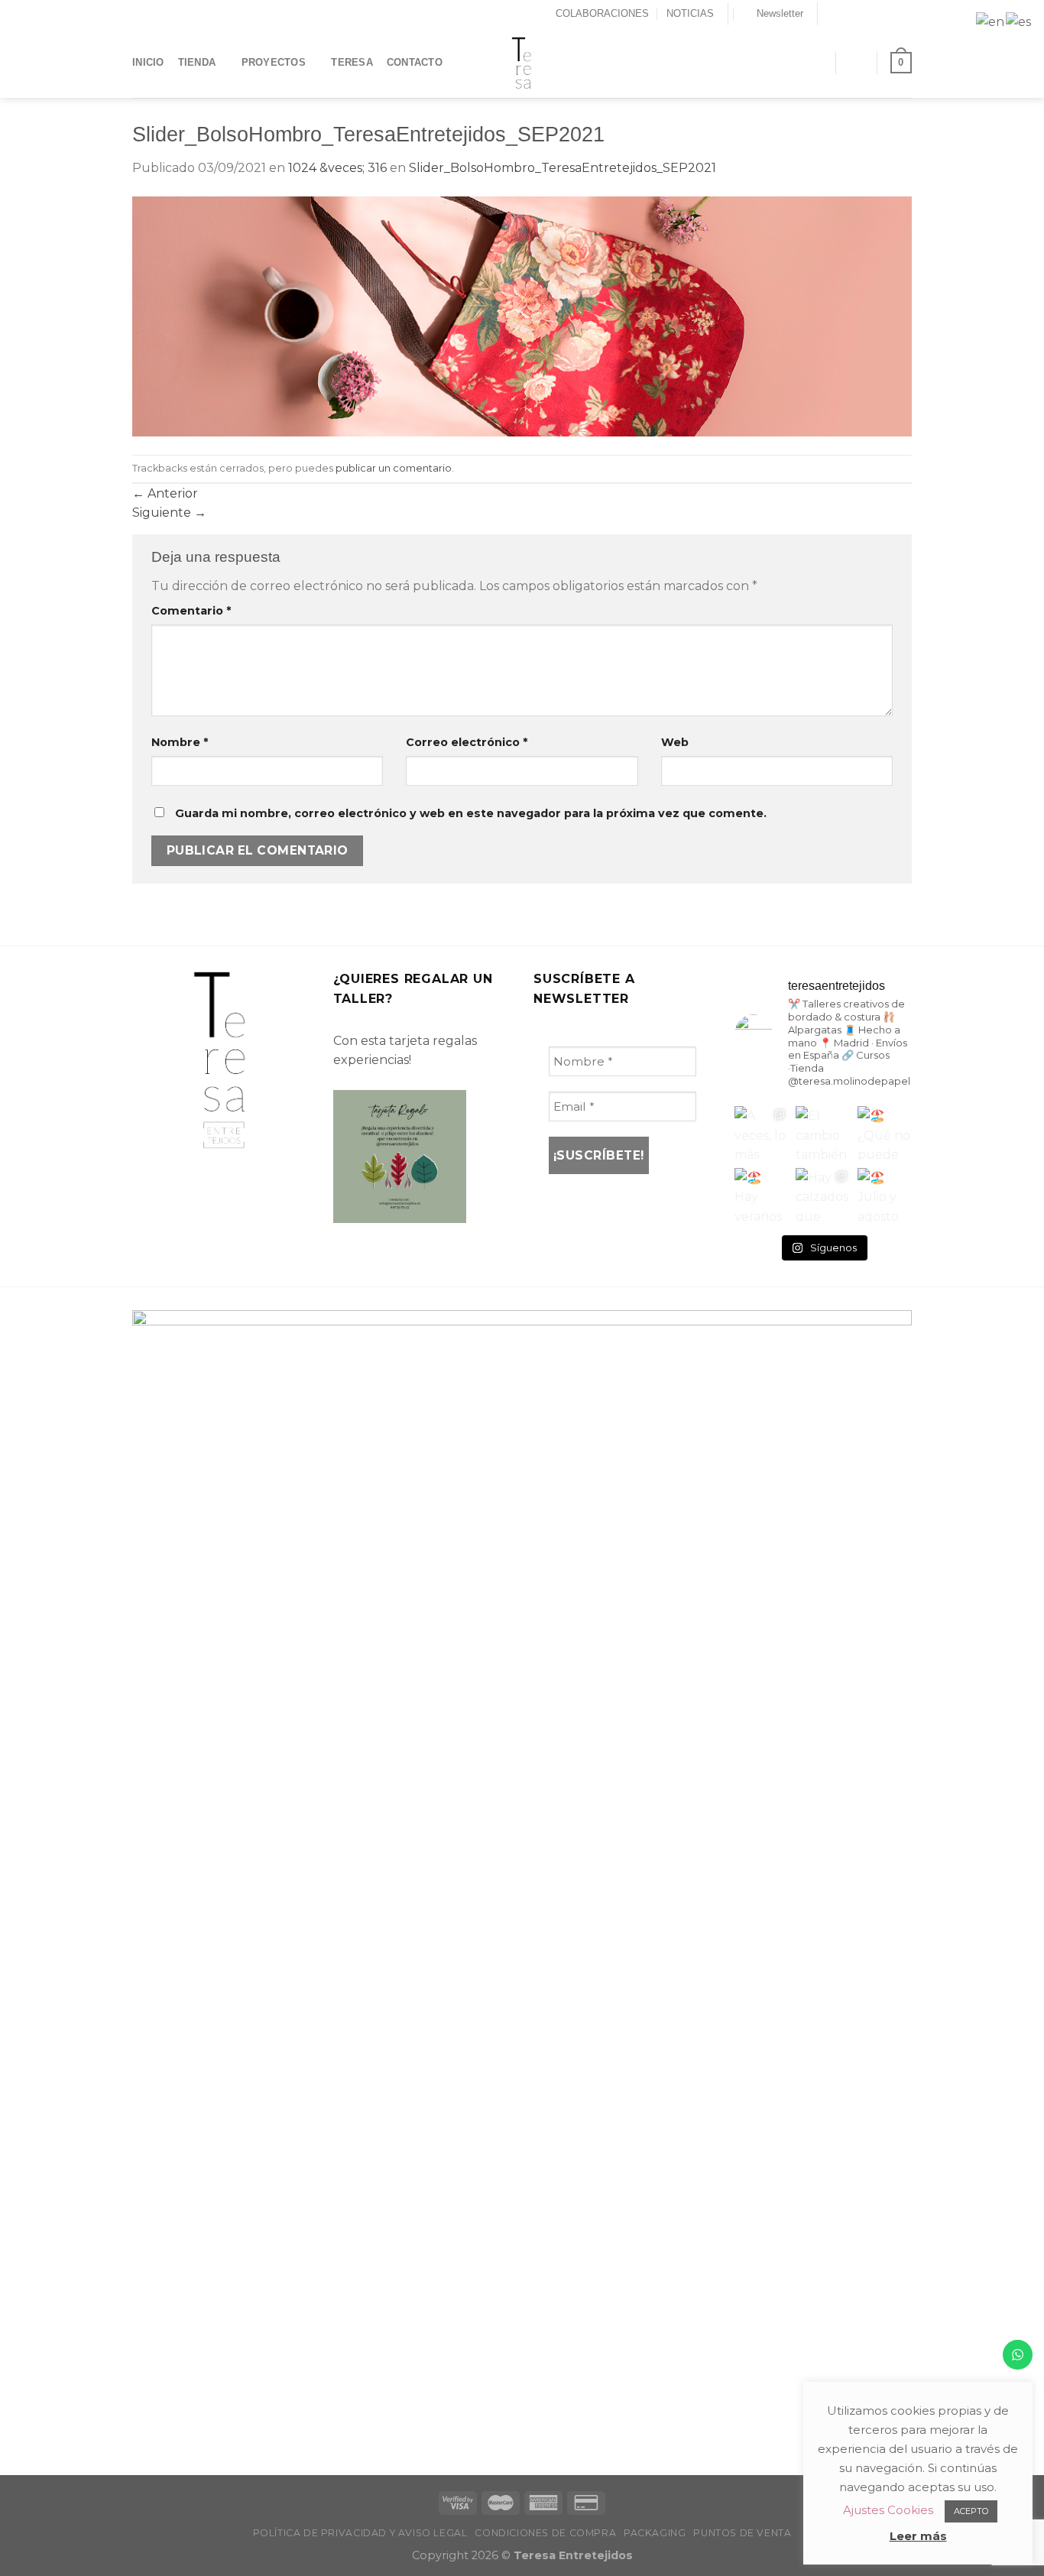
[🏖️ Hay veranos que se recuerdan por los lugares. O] (762, 1195)
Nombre (180, 742)
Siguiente (169, 513)
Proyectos (274, 62)
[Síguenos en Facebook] (831, 14)
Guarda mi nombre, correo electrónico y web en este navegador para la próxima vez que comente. (471, 813)
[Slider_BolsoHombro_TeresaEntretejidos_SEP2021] (522, 315)
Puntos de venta (742, 2533)
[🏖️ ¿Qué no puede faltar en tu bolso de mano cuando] (885, 1133)
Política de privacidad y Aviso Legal (360, 2533)
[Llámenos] (890, 14)
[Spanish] (1019, 21)
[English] (991, 21)
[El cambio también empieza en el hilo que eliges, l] (823, 1133)
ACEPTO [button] (971, 2511)
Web (675, 742)
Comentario (191, 611)
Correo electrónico (467, 742)
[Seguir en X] (861, 14)
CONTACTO (415, 62)
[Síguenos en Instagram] (846, 14)
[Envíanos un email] (875, 14)
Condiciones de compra (545, 2533)
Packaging (655, 2533)
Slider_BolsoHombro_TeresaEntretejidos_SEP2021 (563, 168)
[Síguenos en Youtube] (904, 14)
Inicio (148, 62)
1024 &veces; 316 (337, 168)
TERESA (352, 62)
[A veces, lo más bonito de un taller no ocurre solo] (762, 1133)
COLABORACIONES (602, 13)
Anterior (165, 493)
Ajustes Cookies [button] (888, 2510)
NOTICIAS (690, 13)
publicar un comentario (394, 468)
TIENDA (197, 62)
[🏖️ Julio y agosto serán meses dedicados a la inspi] (885, 1195)
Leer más (918, 2536)
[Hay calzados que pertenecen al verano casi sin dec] (823, 1195)
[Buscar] (817, 62)
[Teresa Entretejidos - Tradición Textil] (522, 63)
